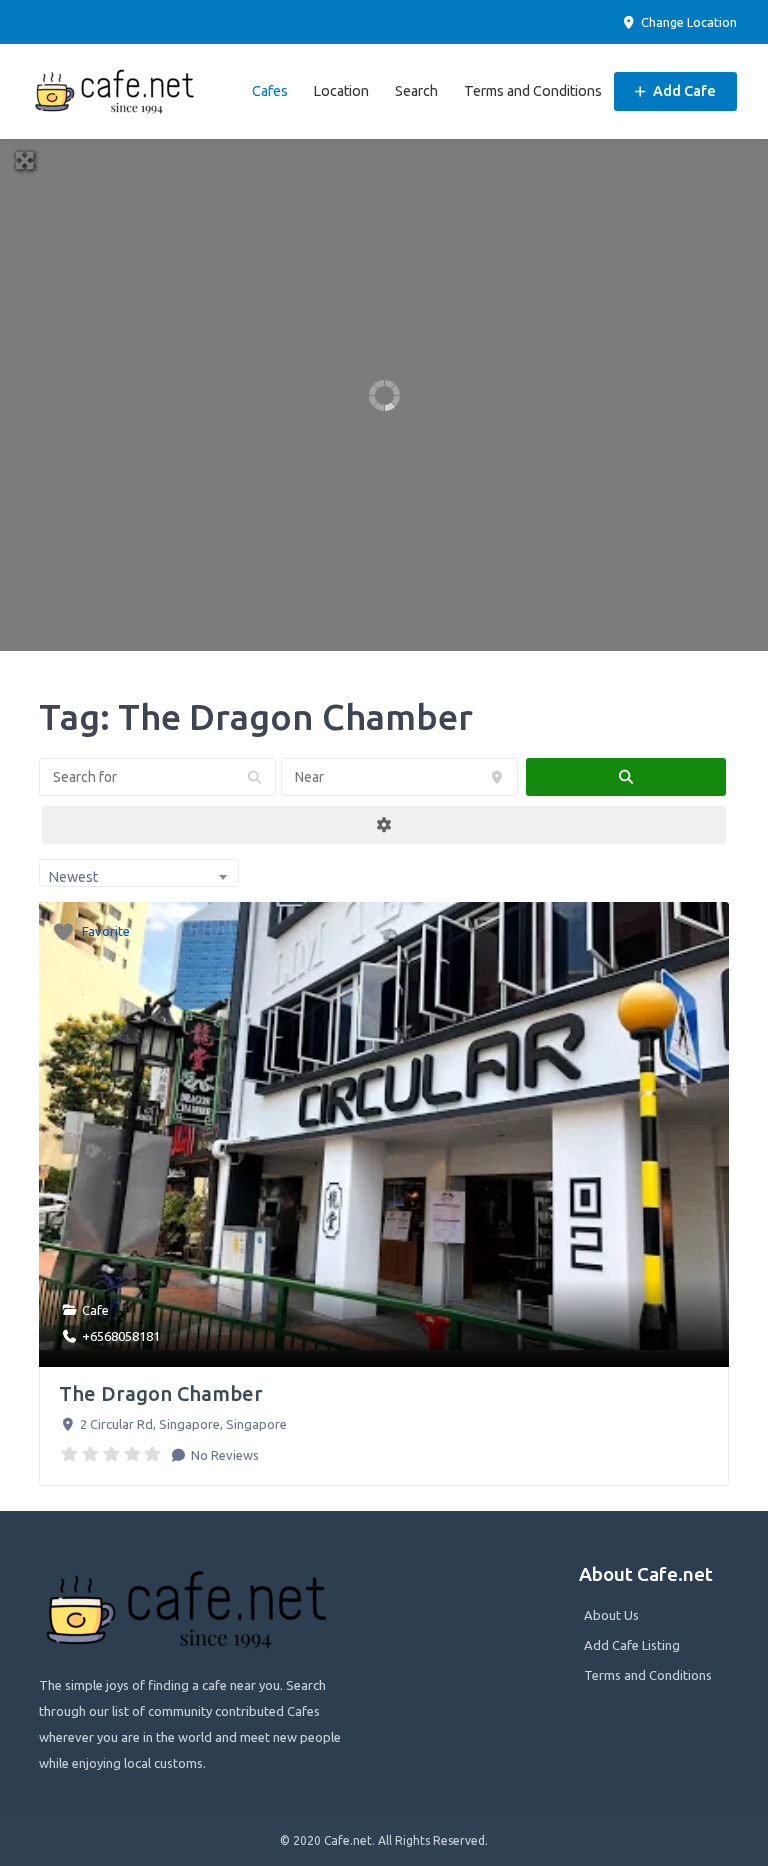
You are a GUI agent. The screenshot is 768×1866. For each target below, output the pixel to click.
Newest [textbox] (73, 877)
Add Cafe (683, 91)
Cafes (270, 91)
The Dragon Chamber (161, 1393)
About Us (611, 1615)
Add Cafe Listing (632, 1645)
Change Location (687, 22)
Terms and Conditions (533, 91)
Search (416, 91)
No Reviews (223, 1455)
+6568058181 (121, 1336)
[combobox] (139, 873)
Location (341, 91)
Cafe (95, 1310)
